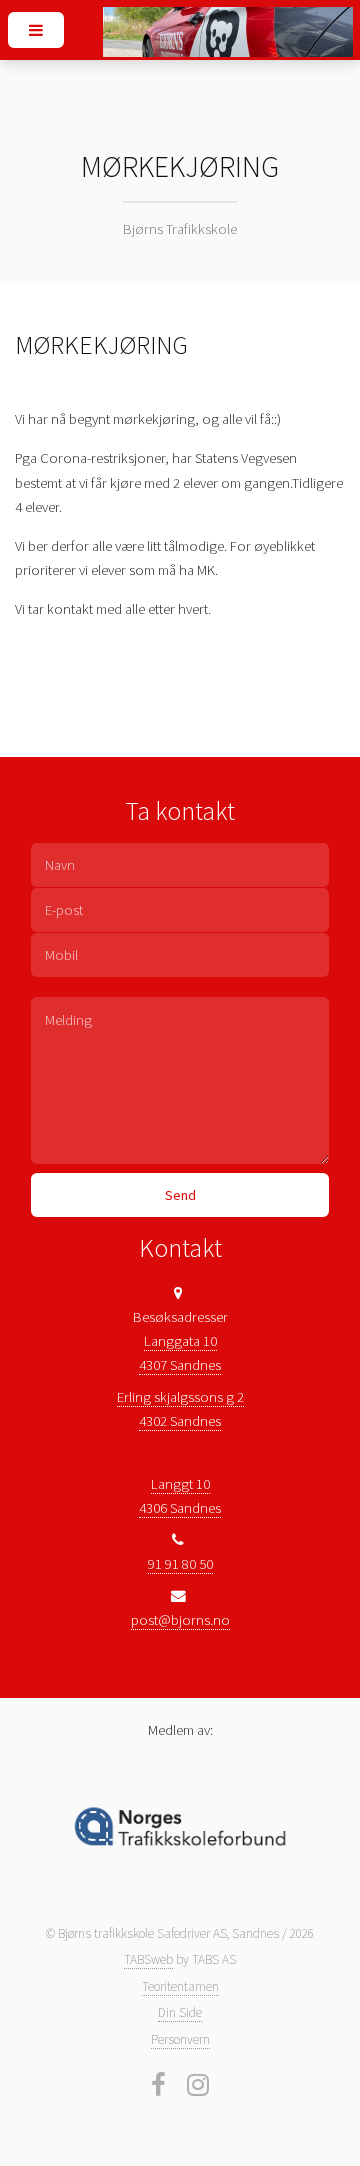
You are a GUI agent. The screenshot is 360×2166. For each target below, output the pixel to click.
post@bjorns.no (180, 1620)
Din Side (180, 2012)
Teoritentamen (180, 1986)
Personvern (180, 2039)
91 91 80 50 (180, 1564)
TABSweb (148, 1959)
